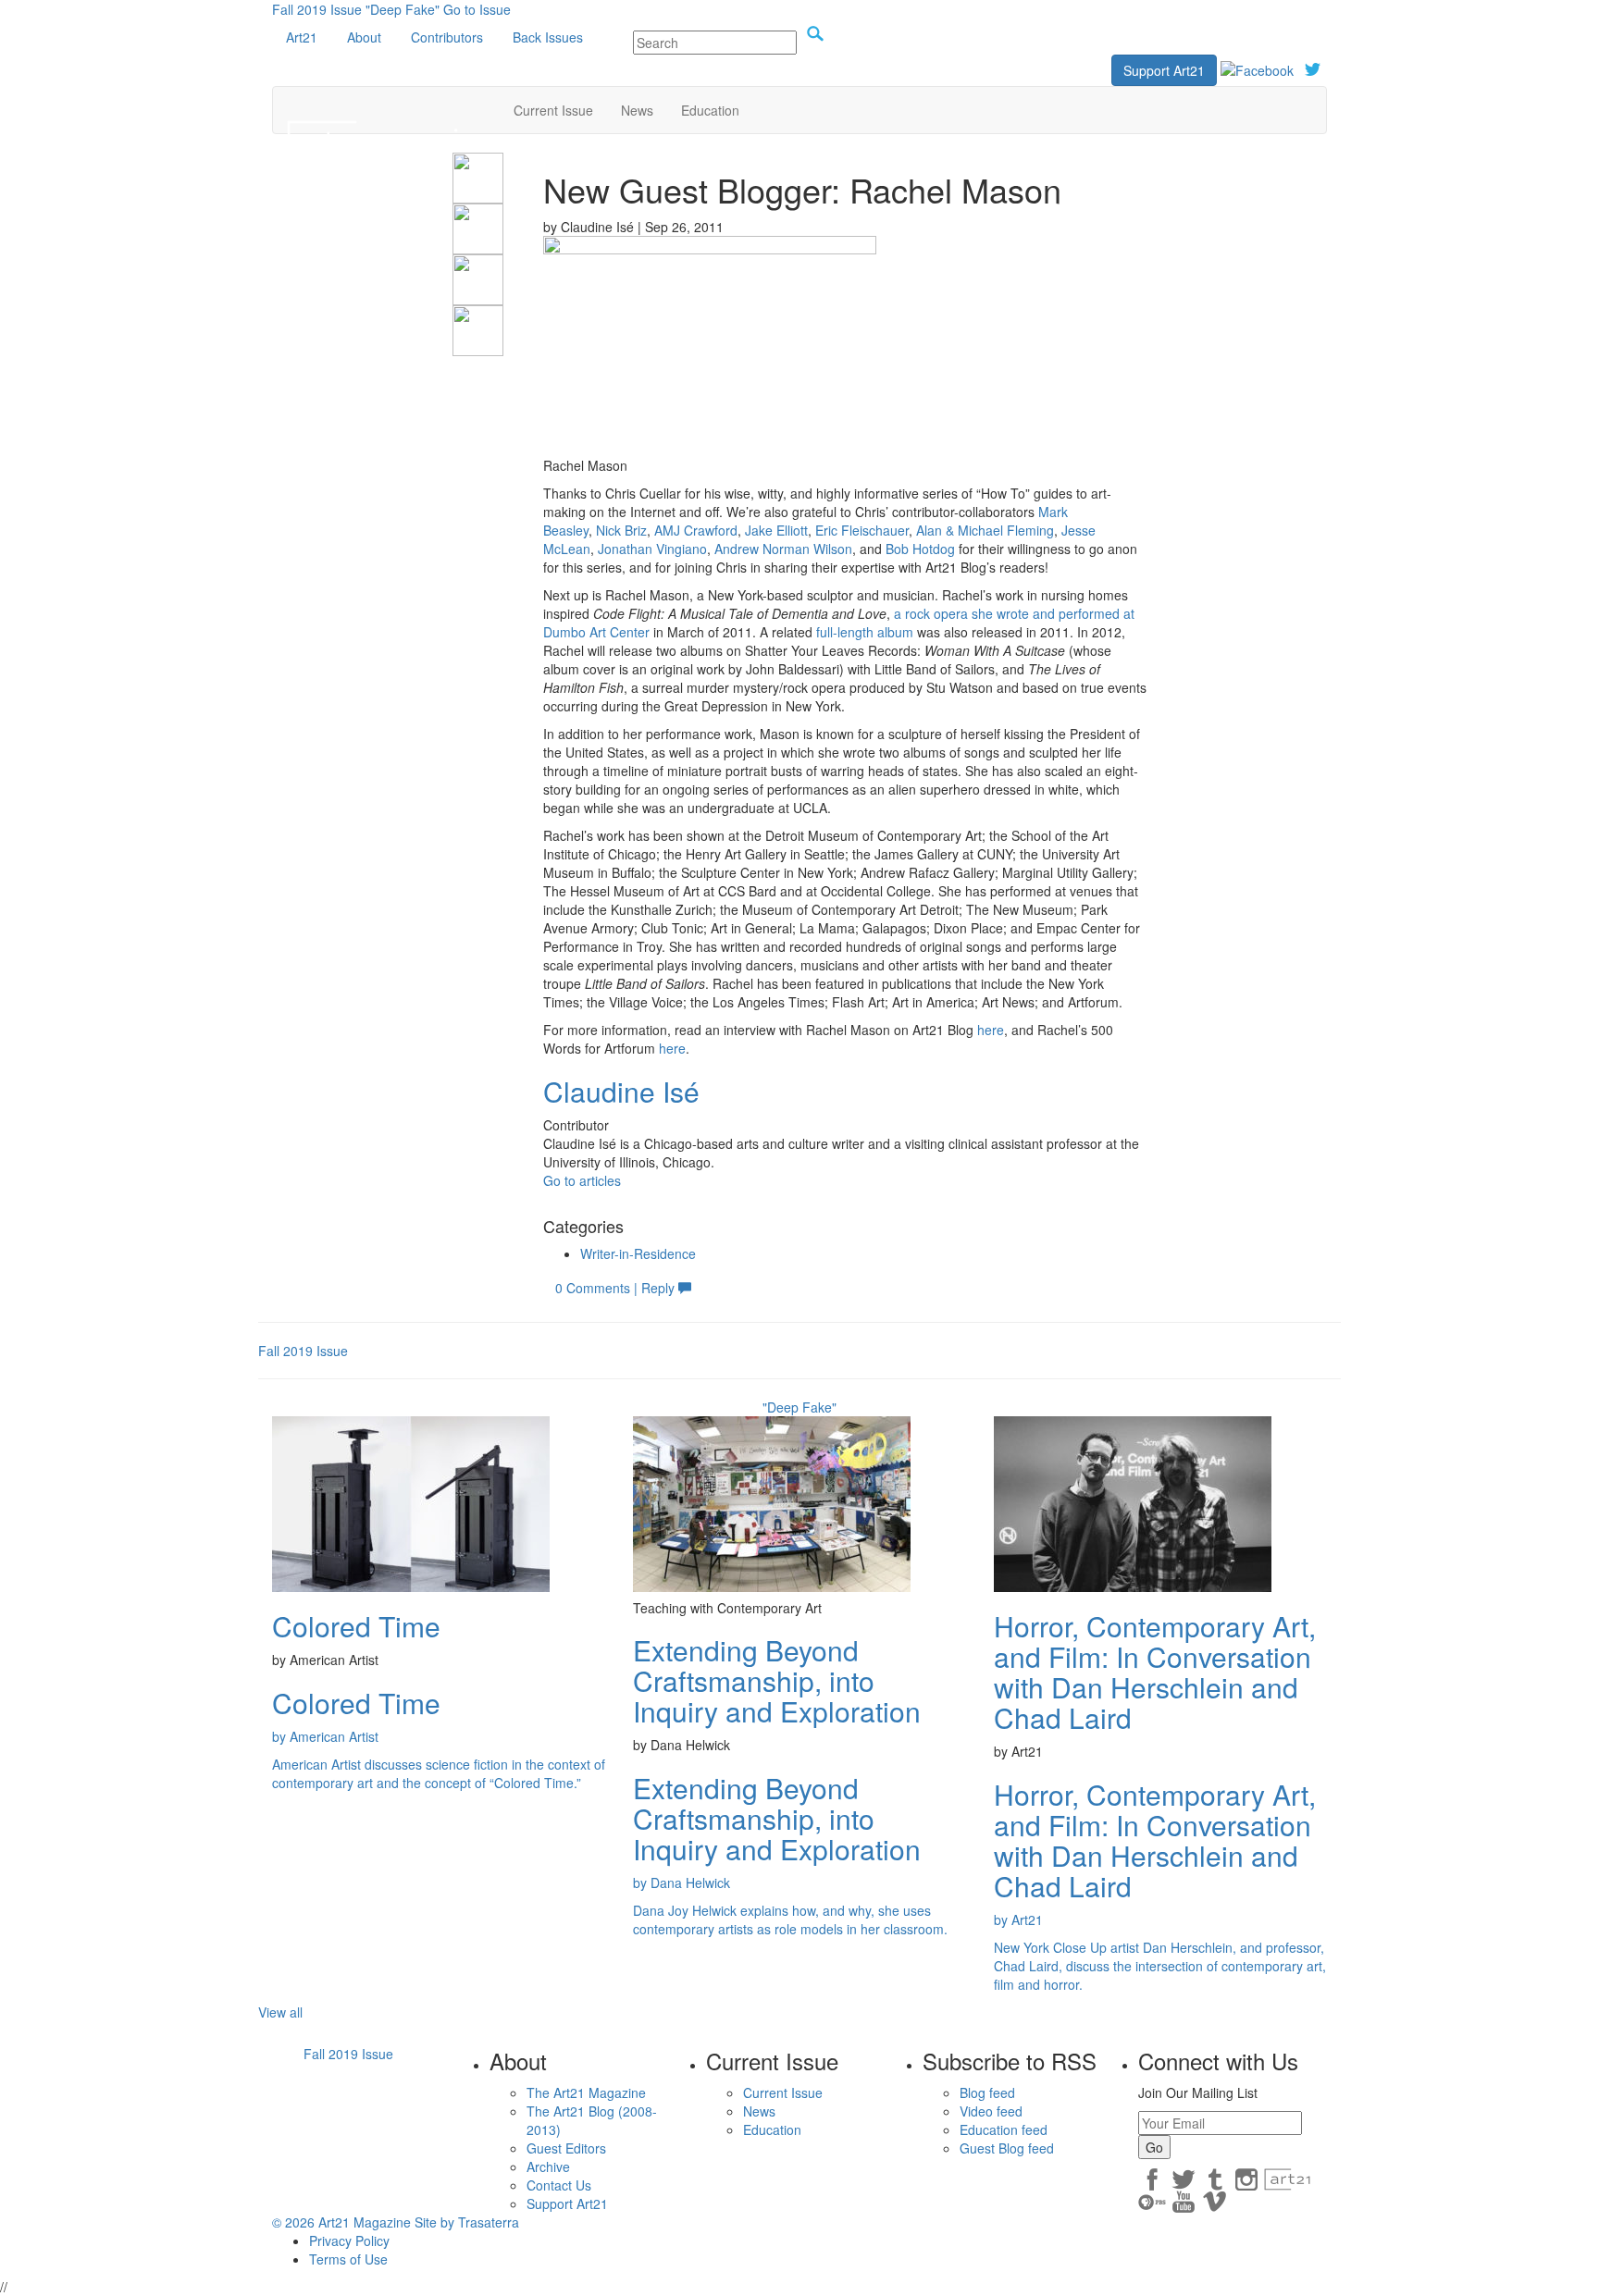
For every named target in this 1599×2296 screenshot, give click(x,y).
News (637, 110)
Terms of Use (348, 2259)
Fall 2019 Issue (317, 9)
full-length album (865, 632)
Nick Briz (621, 530)
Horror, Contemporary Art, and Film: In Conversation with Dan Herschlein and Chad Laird (1155, 1672)
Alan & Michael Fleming (985, 530)
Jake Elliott (776, 530)
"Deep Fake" (403, 9)
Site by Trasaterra (467, 2222)
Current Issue (553, 110)
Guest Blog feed (1007, 2148)
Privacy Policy (349, 2240)
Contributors (447, 37)
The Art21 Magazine (586, 2092)
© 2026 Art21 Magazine (343, 2222)
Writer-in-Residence (638, 1253)
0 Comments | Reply (617, 1288)
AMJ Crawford (696, 530)
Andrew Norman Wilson (783, 549)
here (991, 1030)
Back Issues (548, 37)
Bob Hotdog (920, 549)
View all (280, 2012)
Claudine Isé (621, 1091)
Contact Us (559, 2185)
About (364, 37)
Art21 (302, 37)
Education (710, 110)
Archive (548, 2166)
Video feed (991, 2111)
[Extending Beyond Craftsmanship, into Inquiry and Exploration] (772, 1502)
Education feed (1004, 2129)
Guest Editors (566, 2148)
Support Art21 (1164, 70)
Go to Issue (477, 9)
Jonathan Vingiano (652, 549)
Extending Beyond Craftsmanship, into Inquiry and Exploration (777, 1680)
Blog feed (987, 2092)
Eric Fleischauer (862, 530)
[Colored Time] (411, 1502)
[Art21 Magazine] (386, 110)
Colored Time (356, 1626)
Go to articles (582, 1180)
